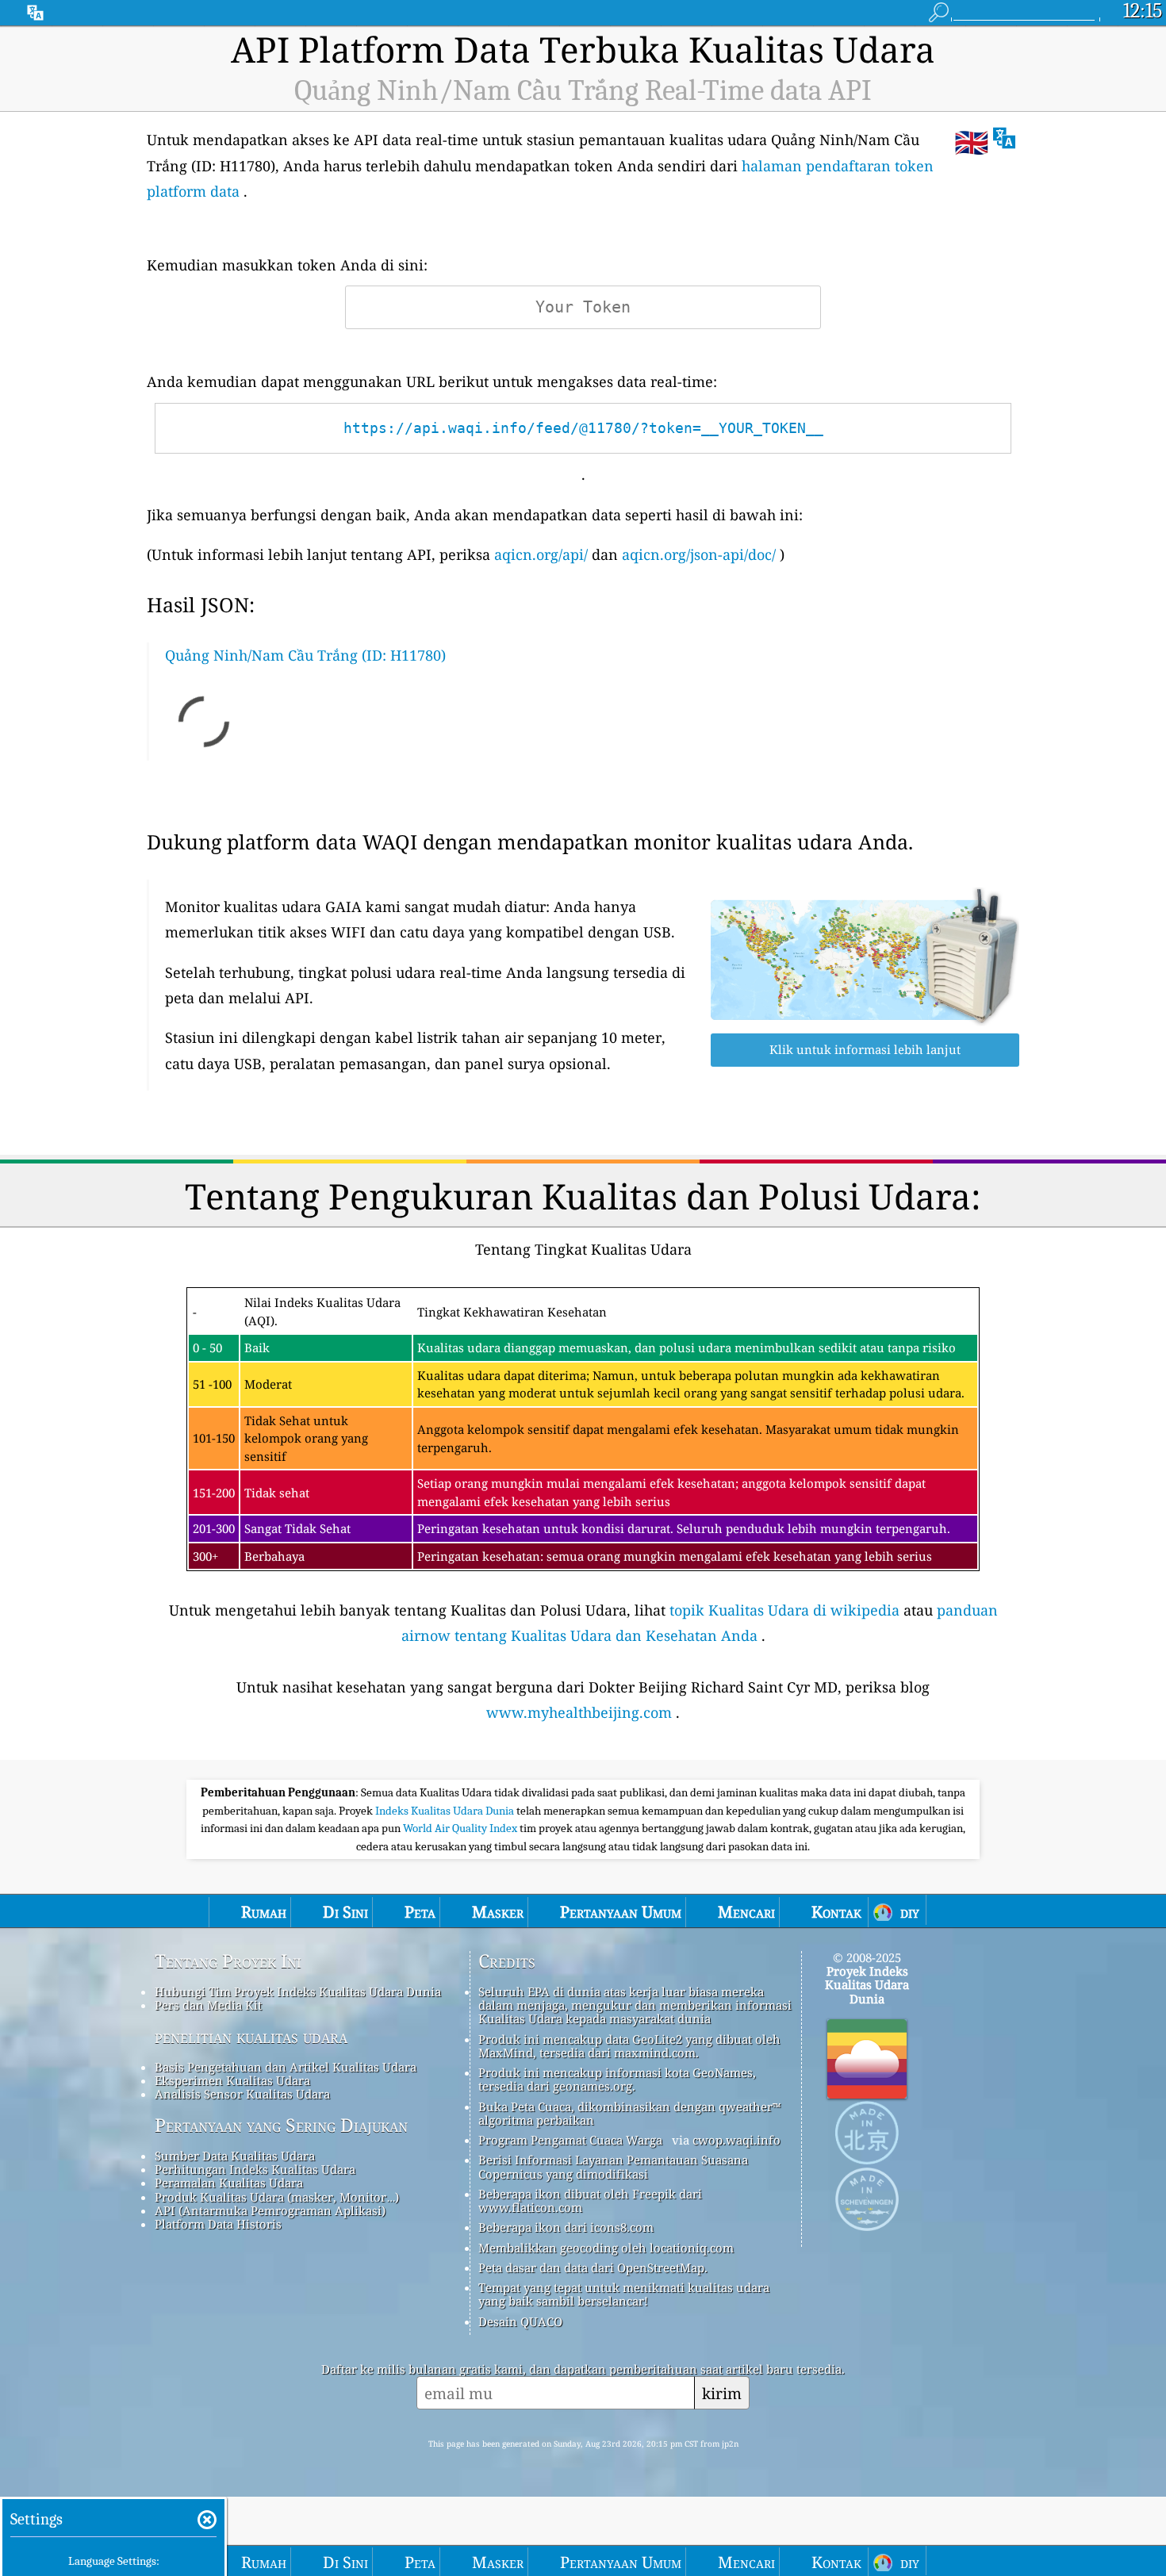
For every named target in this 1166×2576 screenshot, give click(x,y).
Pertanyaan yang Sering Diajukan (281, 2126)
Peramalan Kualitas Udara (229, 2183)
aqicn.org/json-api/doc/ (699, 554)
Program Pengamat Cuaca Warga (570, 2140)
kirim (722, 2393)
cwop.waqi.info (736, 2140)
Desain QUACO (520, 2321)
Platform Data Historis (218, 2224)
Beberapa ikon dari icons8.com (566, 2227)
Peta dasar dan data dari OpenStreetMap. (593, 2267)
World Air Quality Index (461, 1828)
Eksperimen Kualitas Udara (232, 2080)
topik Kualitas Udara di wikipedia (784, 1610)
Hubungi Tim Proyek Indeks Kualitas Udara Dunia (298, 1991)
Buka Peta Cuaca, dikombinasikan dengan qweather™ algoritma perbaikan (629, 2113)
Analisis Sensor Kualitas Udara (242, 2094)
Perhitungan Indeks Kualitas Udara (255, 2169)
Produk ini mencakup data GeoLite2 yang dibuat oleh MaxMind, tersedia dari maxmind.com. (629, 2046)
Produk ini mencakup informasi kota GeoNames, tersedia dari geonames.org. (617, 2079)
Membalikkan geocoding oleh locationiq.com (606, 2248)
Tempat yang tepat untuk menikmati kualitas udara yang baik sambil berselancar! (624, 2294)
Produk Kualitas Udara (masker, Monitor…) (277, 2197)
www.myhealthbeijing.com (579, 1712)
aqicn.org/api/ (541, 554)
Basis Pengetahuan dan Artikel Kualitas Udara (286, 2067)
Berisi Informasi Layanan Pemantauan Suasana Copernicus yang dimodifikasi (613, 2166)
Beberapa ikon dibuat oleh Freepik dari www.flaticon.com (590, 2200)
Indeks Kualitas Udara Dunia (446, 1811)
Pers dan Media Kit (208, 2005)
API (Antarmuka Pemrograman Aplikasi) (270, 2210)
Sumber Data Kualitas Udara (235, 2156)
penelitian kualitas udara (251, 2037)
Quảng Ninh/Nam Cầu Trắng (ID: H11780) (305, 655)
